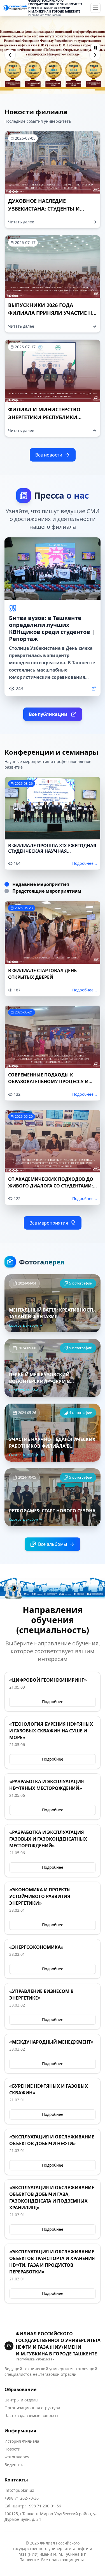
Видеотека (15, 2465)
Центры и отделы (21, 2400)
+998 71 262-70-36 (22, 2498)
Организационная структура (32, 2408)
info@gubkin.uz (19, 2490)
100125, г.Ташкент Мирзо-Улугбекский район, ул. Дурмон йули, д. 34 (52, 2516)
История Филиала (22, 2441)
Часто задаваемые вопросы (31, 2416)
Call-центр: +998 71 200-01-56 (33, 2506)
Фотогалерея (17, 2457)
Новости (12, 2449)
